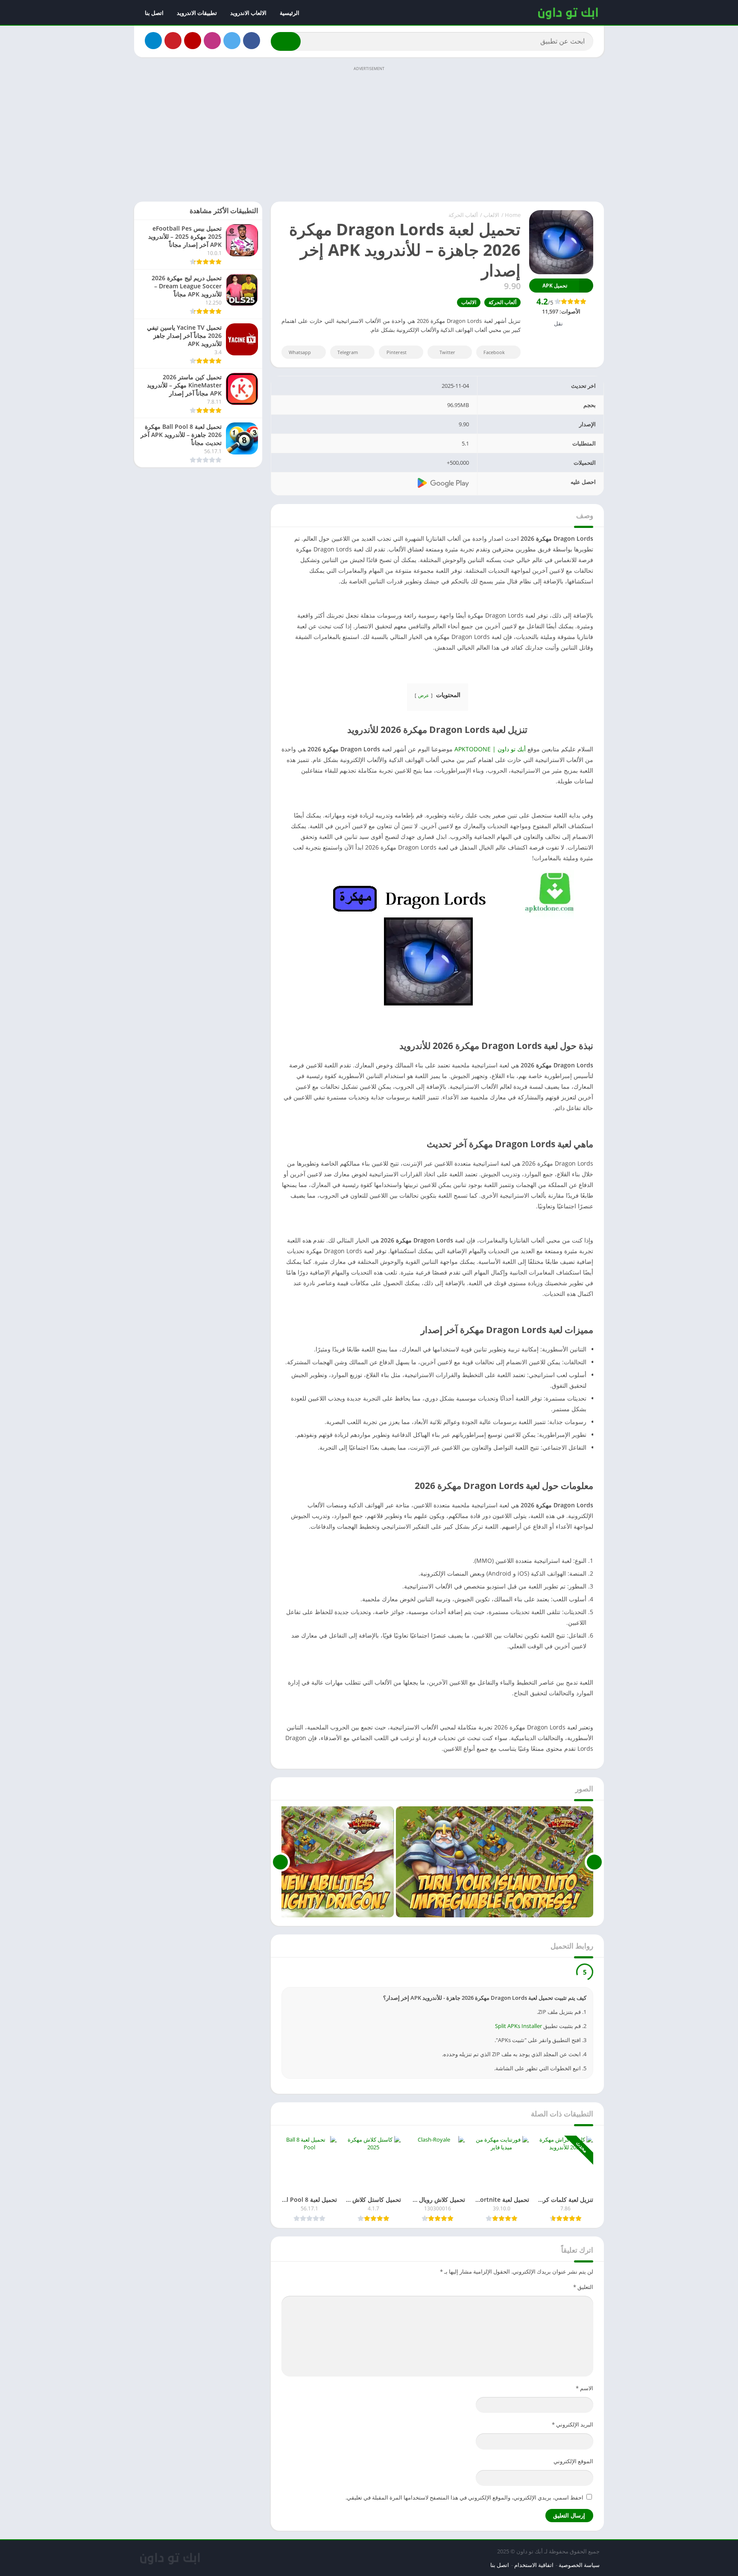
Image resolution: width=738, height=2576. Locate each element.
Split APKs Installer (518, 2026)
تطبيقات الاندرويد (197, 13)
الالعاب (491, 215)
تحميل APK (555, 286)
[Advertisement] (369, 133)
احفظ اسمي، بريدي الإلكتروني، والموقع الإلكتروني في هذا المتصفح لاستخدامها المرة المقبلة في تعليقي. (464, 2497)
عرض (424, 695)
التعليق (583, 2287)
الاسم (584, 2388)
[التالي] (280, 1862)
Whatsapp (300, 352)
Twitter (447, 352)
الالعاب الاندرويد (248, 13)
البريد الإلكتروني (573, 2424)
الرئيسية (290, 13)
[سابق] (594, 1862)
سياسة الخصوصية (579, 2565)
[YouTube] (193, 41)
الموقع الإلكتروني (573, 2461)
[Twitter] (232, 41)
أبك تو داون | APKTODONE (490, 749)
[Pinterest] (173, 41)
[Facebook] (252, 41)
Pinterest (397, 352)
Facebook (494, 352)
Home (513, 215)
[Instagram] (212, 41)
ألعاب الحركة (463, 215)
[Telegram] (153, 41)
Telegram (348, 352)
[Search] (286, 41)
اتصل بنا (154, 13)
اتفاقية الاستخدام (534, 2565)
